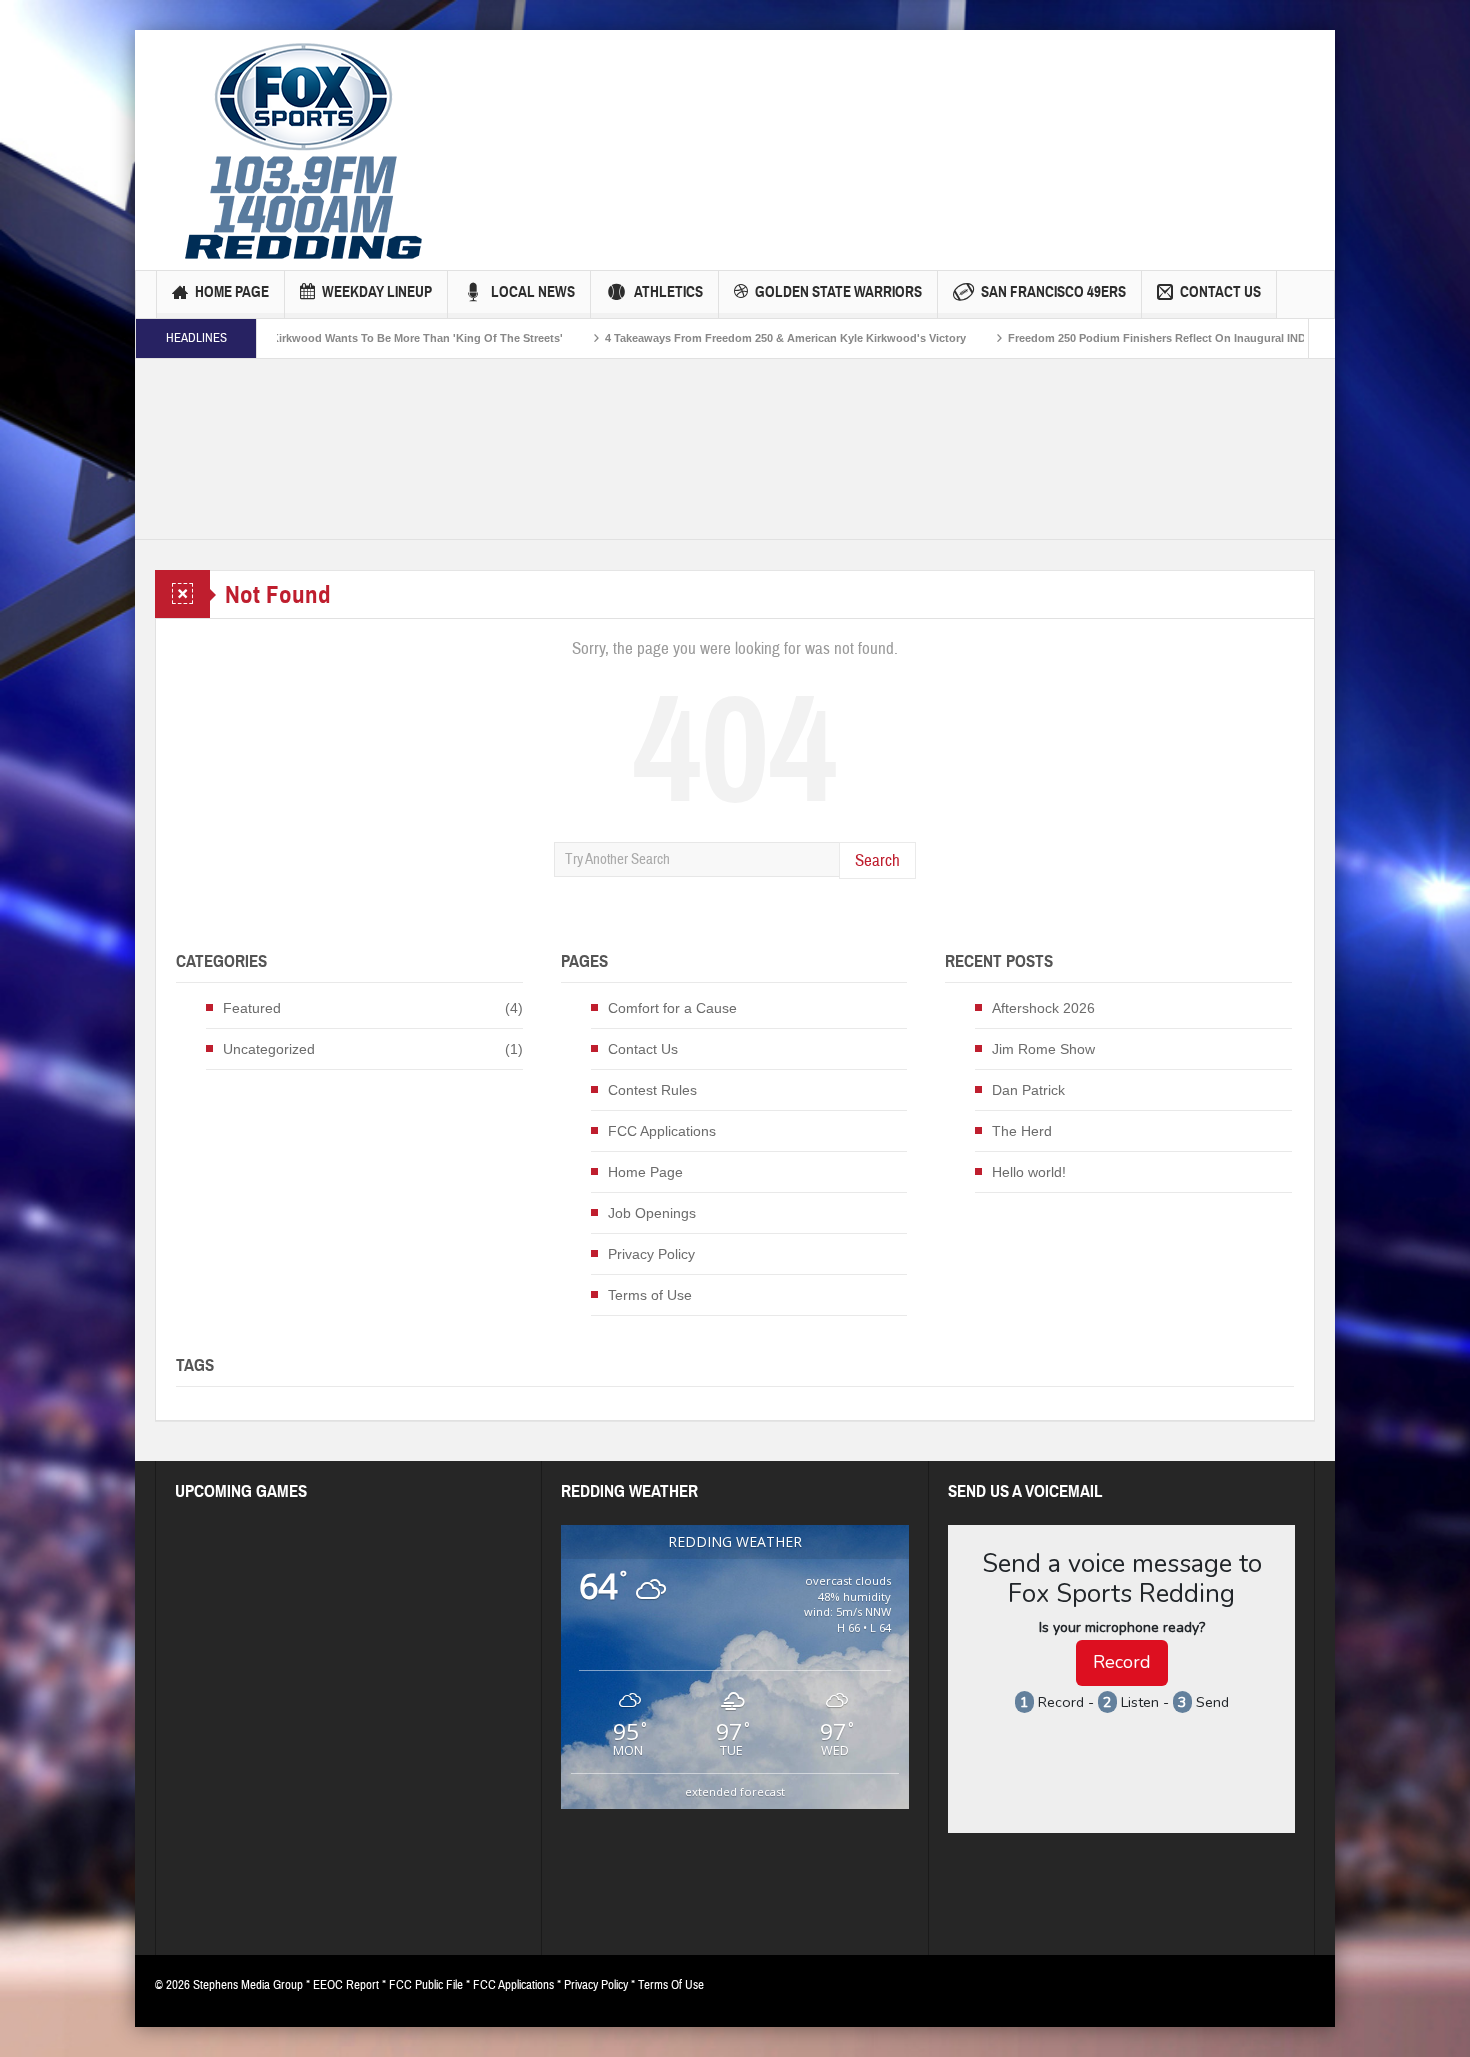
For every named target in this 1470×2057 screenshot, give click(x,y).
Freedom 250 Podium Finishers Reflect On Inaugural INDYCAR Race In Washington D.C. (1154, 338)
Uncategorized (269, 1049)
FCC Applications (662, 1131)
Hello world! (1029, 1172)
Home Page (232, 292)
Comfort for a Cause (672, 1008)
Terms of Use (650, 1295)
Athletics (668, 292)
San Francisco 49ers (1053, 292)
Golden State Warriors (838, 292)
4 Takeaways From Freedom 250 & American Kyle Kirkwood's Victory (700, 338)
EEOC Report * (351, 1985)
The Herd (1022, 1131)
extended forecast (735, 1791)
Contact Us (1220, 292)
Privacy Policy (651, 1254)
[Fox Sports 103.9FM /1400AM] (303, 150)
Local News (533, 292)
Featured (252, 1008)
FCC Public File (426, 1985)
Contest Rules (652, 1090)
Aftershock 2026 (1043, 1008)
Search (877, 860)
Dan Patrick (1028, 1090)
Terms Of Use (671, 1985)
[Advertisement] (816, 115)
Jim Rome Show (1043, 1049)
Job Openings (652, 1213)
